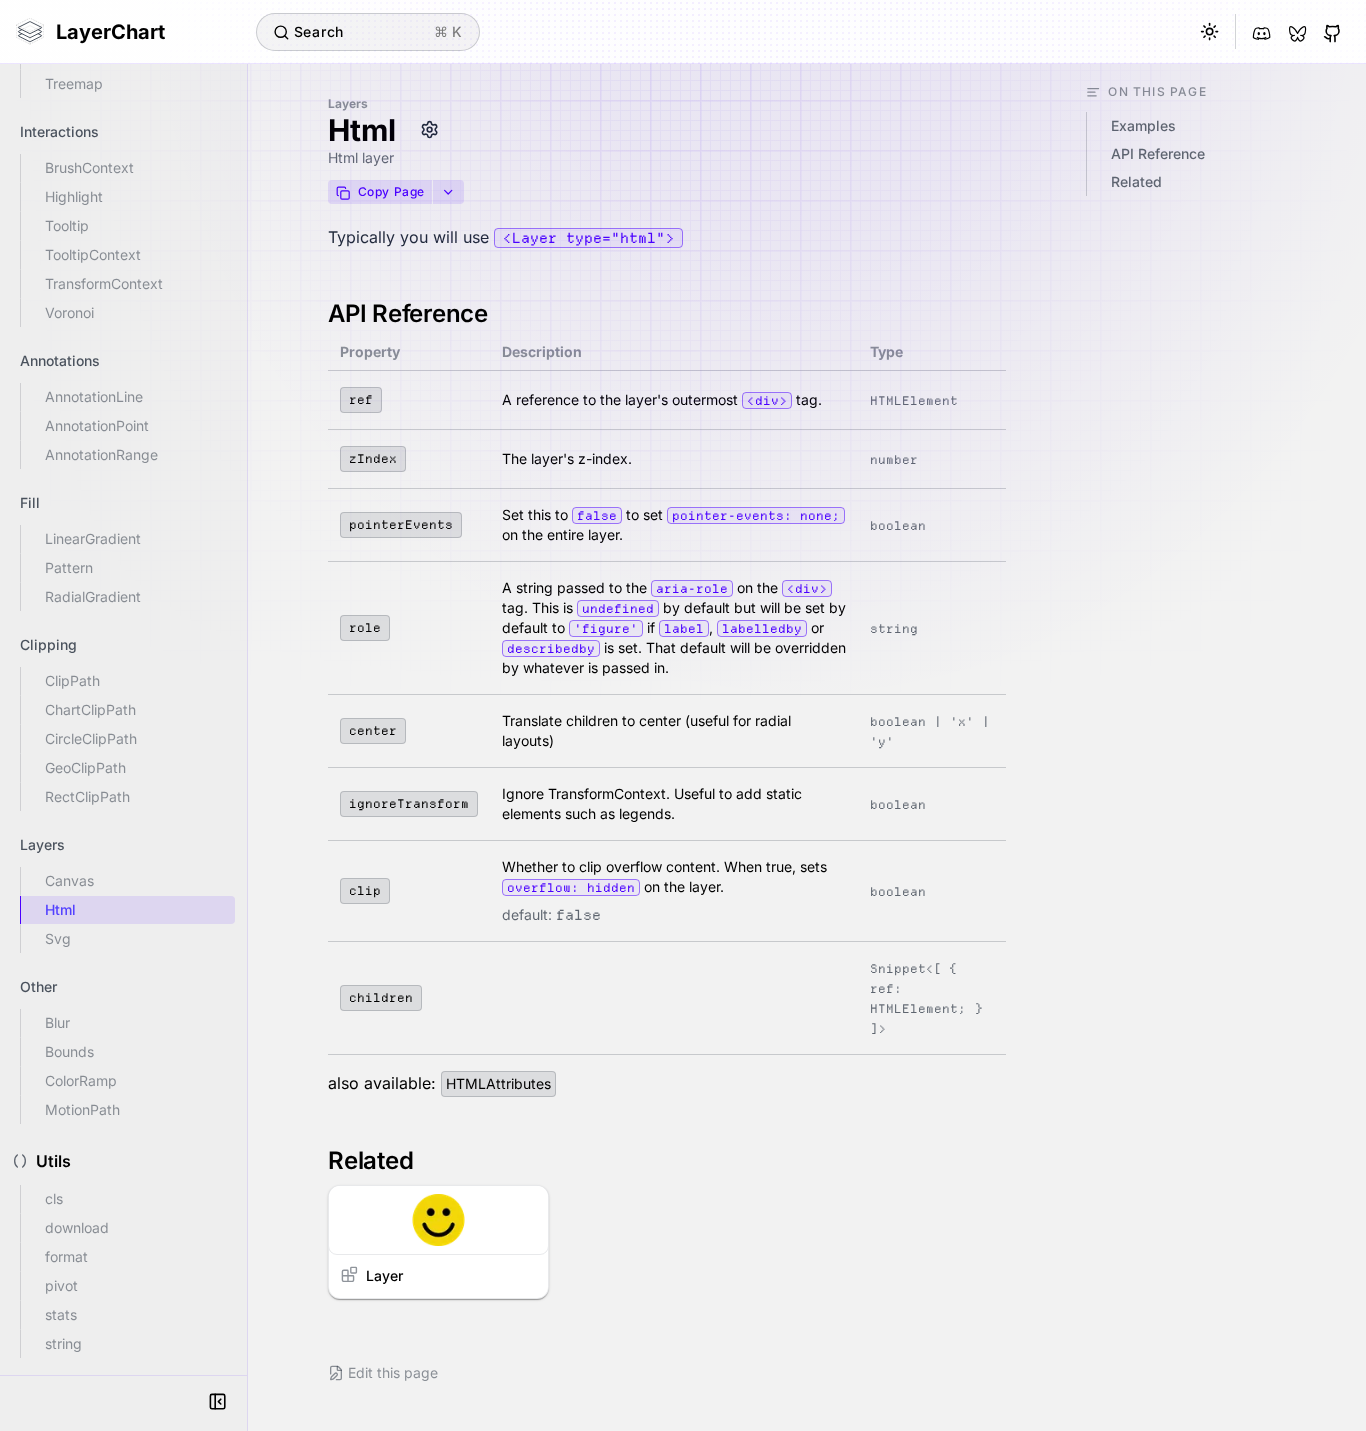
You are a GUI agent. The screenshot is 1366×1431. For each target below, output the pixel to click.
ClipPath (72, 680)
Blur (57, 1022)
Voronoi (69, 312)
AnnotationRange (101, 454)
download (77, 1227)
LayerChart (110, 32)
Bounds (69, 1051)
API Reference (408, 313)
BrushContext (89, 167)
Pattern (69, 567)
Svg (58, 938)
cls (54, 1198)
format (66, 1256)
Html (60, 909)
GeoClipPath (85, 767)
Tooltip (67, 225)
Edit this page (393, 1372)
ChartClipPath (90, 709)
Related (370, 1160)
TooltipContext (93, 254)
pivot (61, 1285)
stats (61, 1314)
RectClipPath (87, 796)
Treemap (74, 83)
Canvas (69, 880)
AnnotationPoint (97, 425)
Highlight (74, 196)
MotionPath (82, 1109)
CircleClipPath (91, 738)
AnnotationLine (94, 396)
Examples (1143, 125)
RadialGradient (93, 596)
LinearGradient (93, 538)
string (63, 1343)
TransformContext (104, 283)
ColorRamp (81, 1080)
